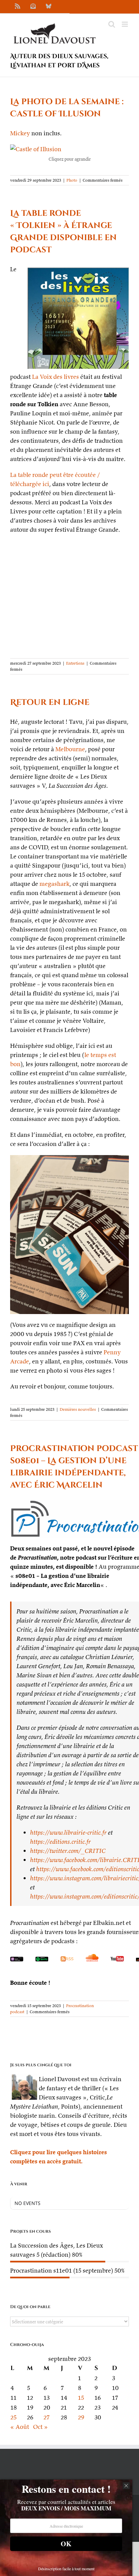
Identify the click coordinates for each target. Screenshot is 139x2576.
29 (81, 2417)
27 (47, 2417)
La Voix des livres (55, 377)
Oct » (40, 2427)
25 (13, 2417)
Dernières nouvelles (78, 1409)
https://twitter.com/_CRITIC (68, 1851)
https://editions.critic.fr (60, 1842)
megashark (54, 884)
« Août (20, 2427)
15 (81, 2398)
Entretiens (75, 663)
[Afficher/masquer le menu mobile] (125, 24)
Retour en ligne (50, 703)
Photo (72, 180)
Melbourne (70, 749)
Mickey (20, 133)
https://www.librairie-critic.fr (68, 1832)
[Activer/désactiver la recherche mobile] (112, 24)
